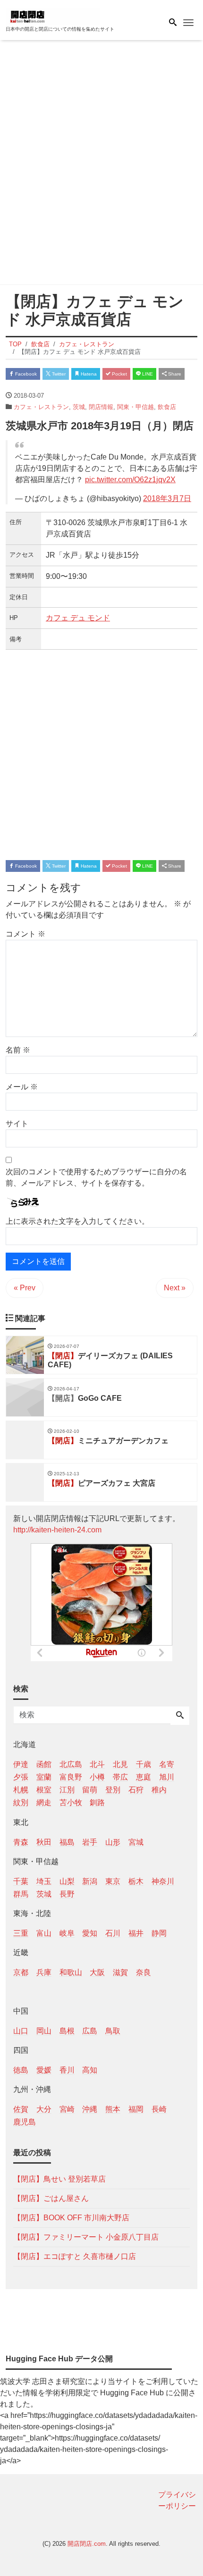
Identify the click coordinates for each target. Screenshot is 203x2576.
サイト (17, 1124)
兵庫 (44, 1972)
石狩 (136, 1790)
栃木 (136, 1881)
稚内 (159, 1790)
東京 (113, 1881)
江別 (67, 1790)
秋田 (44, 1842)
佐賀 (21, 2109)
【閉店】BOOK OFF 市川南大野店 (71, 2218)
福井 (136, 1933)
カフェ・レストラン (41, 407)
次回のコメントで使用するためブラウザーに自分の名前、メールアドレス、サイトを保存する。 (96, 1177)
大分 (44, 2109)
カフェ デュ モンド (78, 618)
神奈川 (163, 1881)
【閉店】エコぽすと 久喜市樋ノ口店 (75, 2256)
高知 (90, 2070)
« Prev (25, 1288)
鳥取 (113, 2031)
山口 (21, 2031)
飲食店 (167, 407)
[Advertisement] (101, 164)
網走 (44, 1802)
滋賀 (120, 1972)
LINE (147, 374)
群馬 (21, 1894)
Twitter (58, 374)
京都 (21, 1972)
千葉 (21, 1881)
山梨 (67, 1881)
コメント (25, 934)
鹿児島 (25, 2122)
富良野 (71, 1777)
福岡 (136, 2109)
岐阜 (67, 1933)
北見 (120, 1764)
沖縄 (90, 2109)
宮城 (136, 1842)
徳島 (21, 2070)
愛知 (90, 1933)
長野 (67, 1894)
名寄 (167, 1764)
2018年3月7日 (167, 498)
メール (22, 1087)
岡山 (44, 2031)
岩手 (90, 1842)
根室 (44, 1790)
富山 (44, 1933)
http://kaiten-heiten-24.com (57, 1530)
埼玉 (44, 1881)
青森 (21, 1842)
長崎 (159, 2109)
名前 (18, 1050)
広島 (90, 2031)
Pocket (119, 374)
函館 (44, 1764)
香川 (67, 2070)
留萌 (90, 1790)
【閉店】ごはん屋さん (51, 2198)
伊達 (21, 1764)
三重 (21, 1933)
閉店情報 (101, 407)
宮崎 (67, 2109)
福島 (67, 1842)
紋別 (21, 1802)
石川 (113, 1933)
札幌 (21, 1790)
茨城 (79, 407)
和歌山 (71, 1972)
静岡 (159, 1933)
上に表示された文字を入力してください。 (77, 1221)
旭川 (167, 1777)
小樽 (97, 1777)
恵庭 (144, 1777)
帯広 (120, 1777)
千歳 (144, 1764)
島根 (67, 2031)
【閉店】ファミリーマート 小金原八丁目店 (86, 2237)
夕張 (21, 1777)
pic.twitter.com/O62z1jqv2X (130, 480)
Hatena (88, 374)
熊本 (113, 2109)
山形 (113, 1842)
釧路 (97, 1802)
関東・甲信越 (135, 407)
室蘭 (44, 1777)
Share (174, 374)
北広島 (71, 1764)
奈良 (144, 1972)
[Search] (180, 1716)
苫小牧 (71, 1802)
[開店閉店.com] (53, 16)
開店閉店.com (87, 2544)
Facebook (25, 374)
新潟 (90, 1881)
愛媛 (44, 2070)
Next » (175, 1288)
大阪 (97, 1972)
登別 (113, 1790)
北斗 (97, 1764)
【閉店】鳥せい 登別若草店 (59, 2179)
